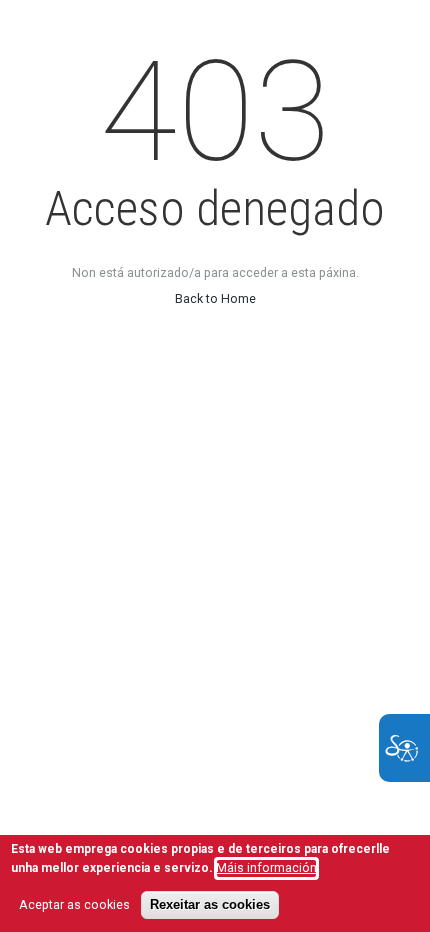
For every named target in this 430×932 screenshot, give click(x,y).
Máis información (266, 867)
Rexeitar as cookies (210, 905)
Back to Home (215, 298)
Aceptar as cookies (74, 904)
